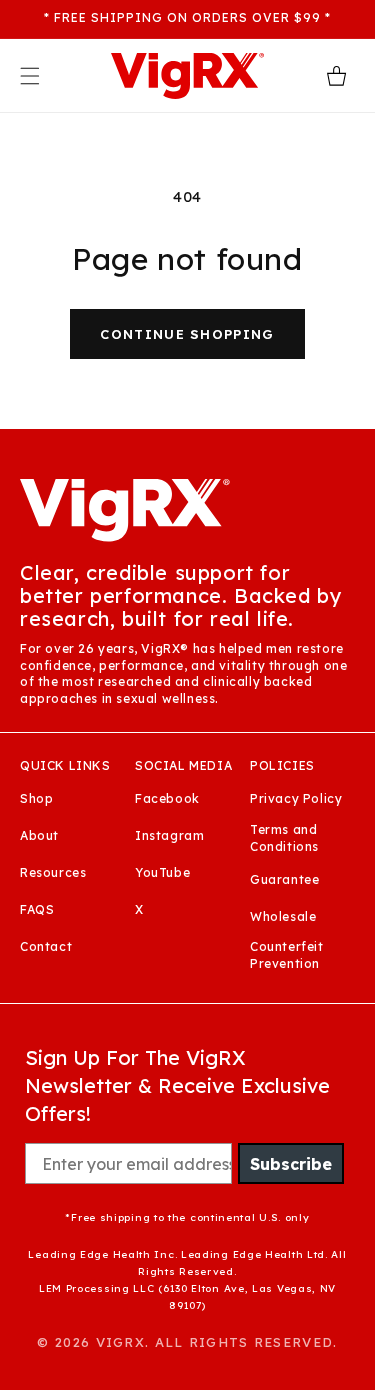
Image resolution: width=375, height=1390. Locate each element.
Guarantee (284, 879)
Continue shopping (187, 334)
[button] (30, 76)
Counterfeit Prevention (287, 955)
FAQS (37, 909)
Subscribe (291, 1164)
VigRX (121, 1342)
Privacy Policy (296, 798)
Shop (36, 798)
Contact (46, 946)
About (39, 835)
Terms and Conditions (284, 838)
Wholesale (283, 916)
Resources (53, 872)
